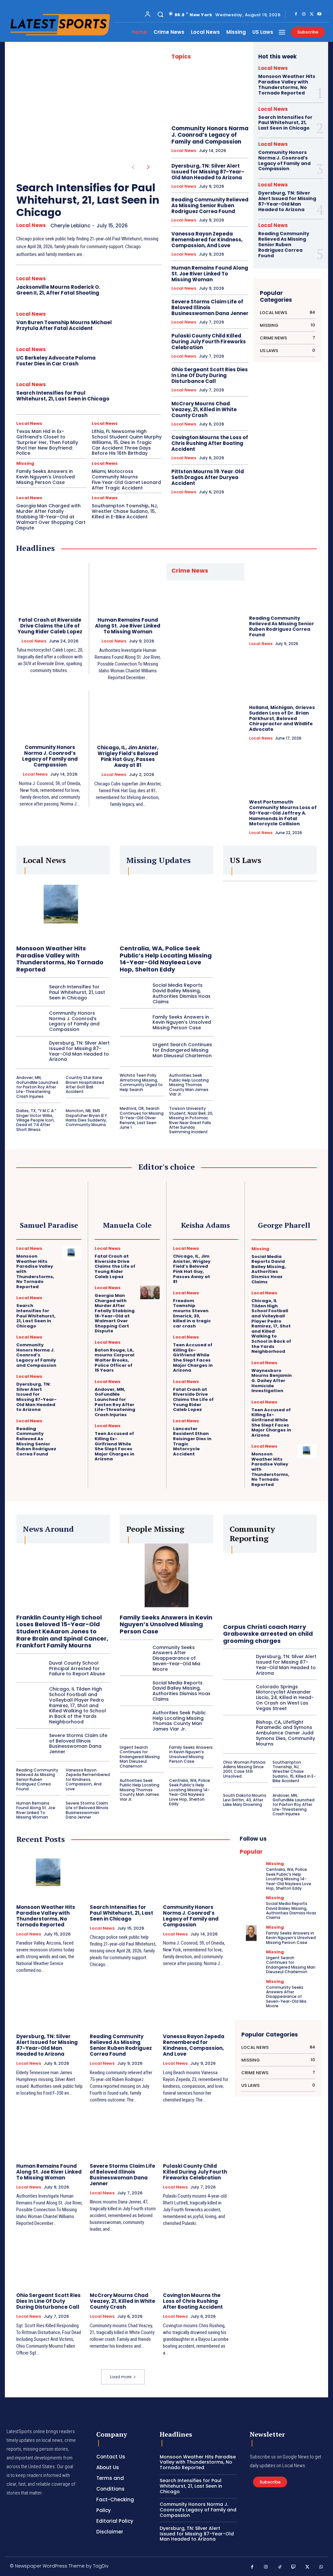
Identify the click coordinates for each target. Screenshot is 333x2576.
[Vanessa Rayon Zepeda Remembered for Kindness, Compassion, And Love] (196, 2004)
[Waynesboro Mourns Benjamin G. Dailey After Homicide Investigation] (307, 1367)
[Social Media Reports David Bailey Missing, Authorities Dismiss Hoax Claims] (134, 994)
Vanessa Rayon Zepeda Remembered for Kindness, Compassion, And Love (207, 240)
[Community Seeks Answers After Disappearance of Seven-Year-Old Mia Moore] (134, 1658)
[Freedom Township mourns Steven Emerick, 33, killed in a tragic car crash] (228, 1298)
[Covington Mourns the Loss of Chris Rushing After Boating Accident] (196, 2263)
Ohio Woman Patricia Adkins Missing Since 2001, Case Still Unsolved (244, 1769)
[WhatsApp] (321, 2567)
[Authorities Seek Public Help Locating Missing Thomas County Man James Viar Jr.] (134, 1721)
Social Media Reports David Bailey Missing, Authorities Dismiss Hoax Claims (181, 993)
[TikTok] (280, 2567)
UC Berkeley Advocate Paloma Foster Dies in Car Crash (56, 361)
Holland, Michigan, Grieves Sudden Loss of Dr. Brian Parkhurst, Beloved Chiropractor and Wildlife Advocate (282, 718)
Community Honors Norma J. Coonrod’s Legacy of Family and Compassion (210, 135)
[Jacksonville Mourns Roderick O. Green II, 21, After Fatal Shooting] (140, 287)
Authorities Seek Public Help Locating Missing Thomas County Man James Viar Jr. (189, 1085)
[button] (160, 14)
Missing (25, 463)
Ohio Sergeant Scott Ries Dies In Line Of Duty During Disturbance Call (210, 375)
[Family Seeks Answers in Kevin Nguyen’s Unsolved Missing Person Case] (134, 1022)
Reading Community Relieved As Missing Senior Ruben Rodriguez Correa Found (210, 205)
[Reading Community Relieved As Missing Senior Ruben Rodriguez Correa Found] (283, 587)
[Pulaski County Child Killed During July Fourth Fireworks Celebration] (196, 2133)
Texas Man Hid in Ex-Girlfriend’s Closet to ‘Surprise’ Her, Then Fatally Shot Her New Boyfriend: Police (47, 442)
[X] (312, 14)
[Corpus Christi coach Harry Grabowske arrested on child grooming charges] (270, 1586)
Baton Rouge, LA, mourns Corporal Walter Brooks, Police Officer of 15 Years (114, 1360)
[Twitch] (294, 2567)
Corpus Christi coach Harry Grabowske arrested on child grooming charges (268, 1634)
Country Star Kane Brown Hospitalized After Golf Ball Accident (85, 1085)
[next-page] (148, 167)
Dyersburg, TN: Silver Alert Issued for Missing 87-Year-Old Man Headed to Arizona (208, 172)
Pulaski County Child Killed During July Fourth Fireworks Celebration (209, 342)
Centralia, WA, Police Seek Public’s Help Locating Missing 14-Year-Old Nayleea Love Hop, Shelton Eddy (166, 959)
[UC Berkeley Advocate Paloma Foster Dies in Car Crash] (140, 358)
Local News (31, 225)
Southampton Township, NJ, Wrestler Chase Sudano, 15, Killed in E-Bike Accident (125, 511)
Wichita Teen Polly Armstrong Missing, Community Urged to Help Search (141, 1082)
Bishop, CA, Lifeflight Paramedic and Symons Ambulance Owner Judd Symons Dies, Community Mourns (286, 1733)
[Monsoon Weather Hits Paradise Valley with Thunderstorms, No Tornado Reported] (63, 907)
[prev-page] (133, 167)
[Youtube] (319, 14)
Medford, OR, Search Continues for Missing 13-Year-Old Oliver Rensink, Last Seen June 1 (142, 1118)
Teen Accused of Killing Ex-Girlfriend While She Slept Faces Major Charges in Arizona (114, 1446)
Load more (121, 2377)
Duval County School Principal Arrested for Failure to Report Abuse (77, 1669)
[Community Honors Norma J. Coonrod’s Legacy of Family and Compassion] (210, 94)
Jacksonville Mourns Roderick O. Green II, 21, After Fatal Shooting (58, 290)
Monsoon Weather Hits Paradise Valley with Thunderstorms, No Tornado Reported (287, 84)
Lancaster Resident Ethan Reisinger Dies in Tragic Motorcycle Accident (192, 1441)
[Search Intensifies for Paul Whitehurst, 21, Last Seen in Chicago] (83, 108)
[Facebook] (296, 14)
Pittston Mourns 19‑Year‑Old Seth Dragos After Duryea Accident (208, 477)
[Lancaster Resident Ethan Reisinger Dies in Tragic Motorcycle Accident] (228, 1426)
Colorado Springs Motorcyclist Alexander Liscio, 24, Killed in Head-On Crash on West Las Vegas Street (285, 1698)
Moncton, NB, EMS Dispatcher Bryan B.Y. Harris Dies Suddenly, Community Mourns (87, 1118)
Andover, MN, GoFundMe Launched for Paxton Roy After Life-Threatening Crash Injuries (37, 1087)
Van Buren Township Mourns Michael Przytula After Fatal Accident (64, 325)
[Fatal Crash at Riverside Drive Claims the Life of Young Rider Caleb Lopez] (50, 587)
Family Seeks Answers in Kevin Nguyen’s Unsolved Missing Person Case (46, 477)
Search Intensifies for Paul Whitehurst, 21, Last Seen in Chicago (88, 200)
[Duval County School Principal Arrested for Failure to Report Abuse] (30, 1669)
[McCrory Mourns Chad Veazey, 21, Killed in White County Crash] (123, 2263)
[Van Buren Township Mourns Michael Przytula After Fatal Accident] (140, 322)
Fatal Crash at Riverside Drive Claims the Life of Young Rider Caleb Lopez (50, 626)
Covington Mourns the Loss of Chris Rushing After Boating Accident (210, 443)
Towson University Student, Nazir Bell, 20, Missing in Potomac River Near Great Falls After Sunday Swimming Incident (191, 1120)
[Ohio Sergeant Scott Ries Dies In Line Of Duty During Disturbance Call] (50, 2263)
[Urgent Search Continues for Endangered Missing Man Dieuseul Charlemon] (134, 1050)
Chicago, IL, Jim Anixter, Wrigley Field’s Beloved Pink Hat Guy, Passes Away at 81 (128, 756)
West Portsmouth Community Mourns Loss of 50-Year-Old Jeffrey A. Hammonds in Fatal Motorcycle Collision (283, 813)
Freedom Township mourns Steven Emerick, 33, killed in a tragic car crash (192, 1313)
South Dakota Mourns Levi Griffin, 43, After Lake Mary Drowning (245, 1800)
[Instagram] (304, 14)
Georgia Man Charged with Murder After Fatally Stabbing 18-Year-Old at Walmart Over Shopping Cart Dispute (51, 517)
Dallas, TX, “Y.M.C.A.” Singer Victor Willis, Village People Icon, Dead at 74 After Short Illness (36, 1120)
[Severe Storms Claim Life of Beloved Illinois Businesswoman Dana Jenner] (30, 1744)
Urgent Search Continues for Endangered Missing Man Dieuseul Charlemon (182, 1050)
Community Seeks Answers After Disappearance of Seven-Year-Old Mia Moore (176, 1658)
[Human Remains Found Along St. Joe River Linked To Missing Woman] (128, 587)
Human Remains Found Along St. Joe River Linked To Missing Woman (210, 274)
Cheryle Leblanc (70, 226)
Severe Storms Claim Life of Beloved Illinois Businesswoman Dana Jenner (210, 307)
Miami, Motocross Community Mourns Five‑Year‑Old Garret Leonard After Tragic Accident (126, 479)
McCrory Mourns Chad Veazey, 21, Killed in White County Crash (204, 409)
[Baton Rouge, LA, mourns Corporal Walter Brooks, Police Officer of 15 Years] (150, 1347)
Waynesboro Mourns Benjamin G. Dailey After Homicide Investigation (272, 1381)
